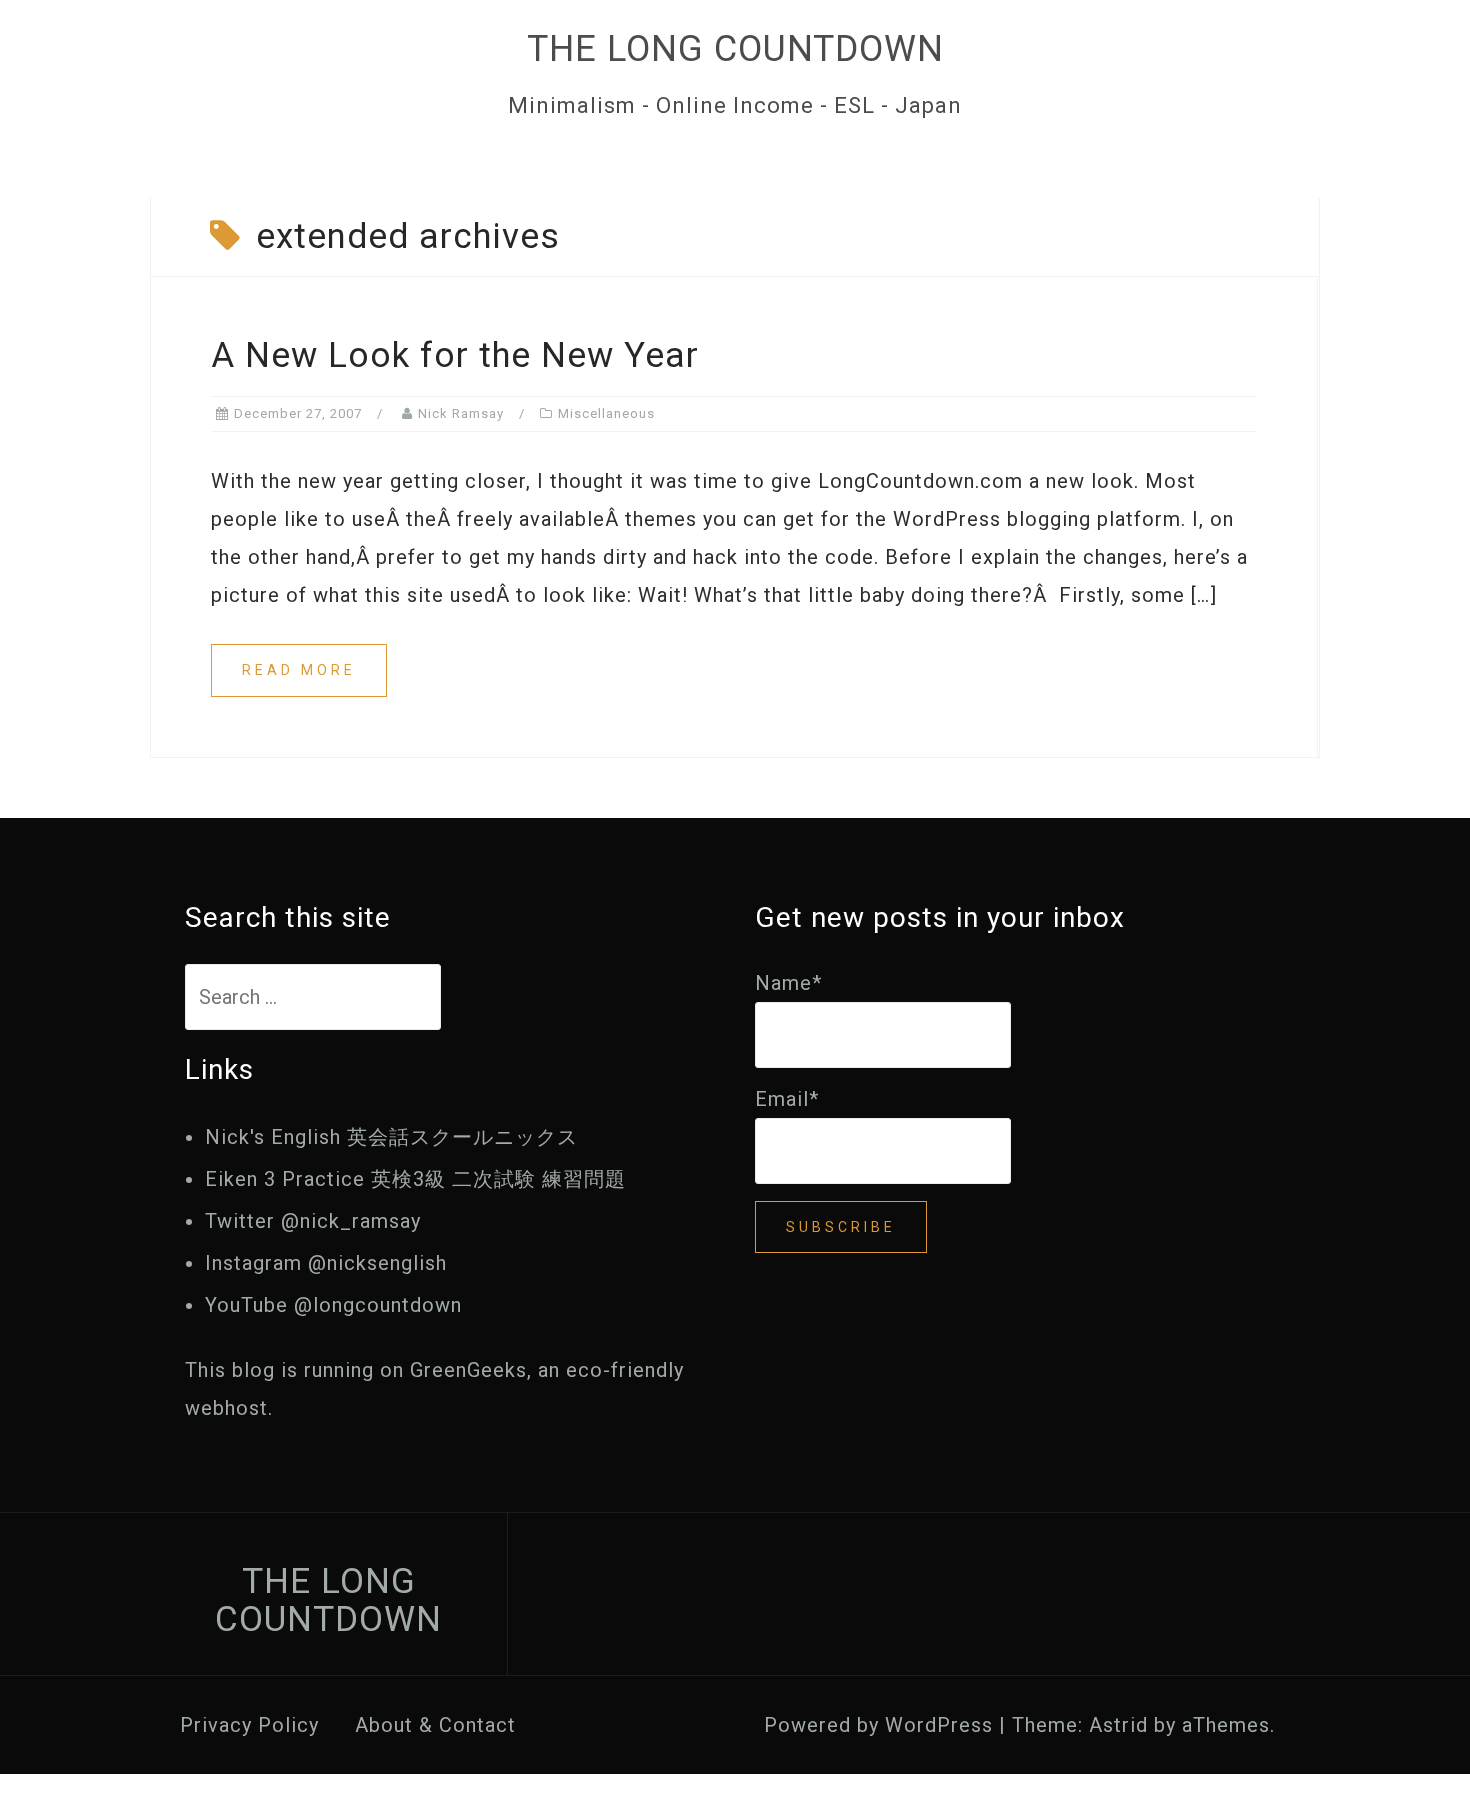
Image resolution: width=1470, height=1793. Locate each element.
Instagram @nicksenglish (326, 1263)
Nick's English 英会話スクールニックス (391, 1137)
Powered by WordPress (878, 1725)
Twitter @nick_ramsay (313, 1221)
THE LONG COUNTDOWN (735, 49)
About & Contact (435, 1725)
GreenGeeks (468, 1370)
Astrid (1118, 1725)
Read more (299, 670)
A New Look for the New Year (455, 355)
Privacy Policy (249, 1725)
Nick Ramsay (461, 413)
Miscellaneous (606, 413)
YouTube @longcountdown (333, 1305)
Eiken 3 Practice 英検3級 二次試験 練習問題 (415, 1179)
